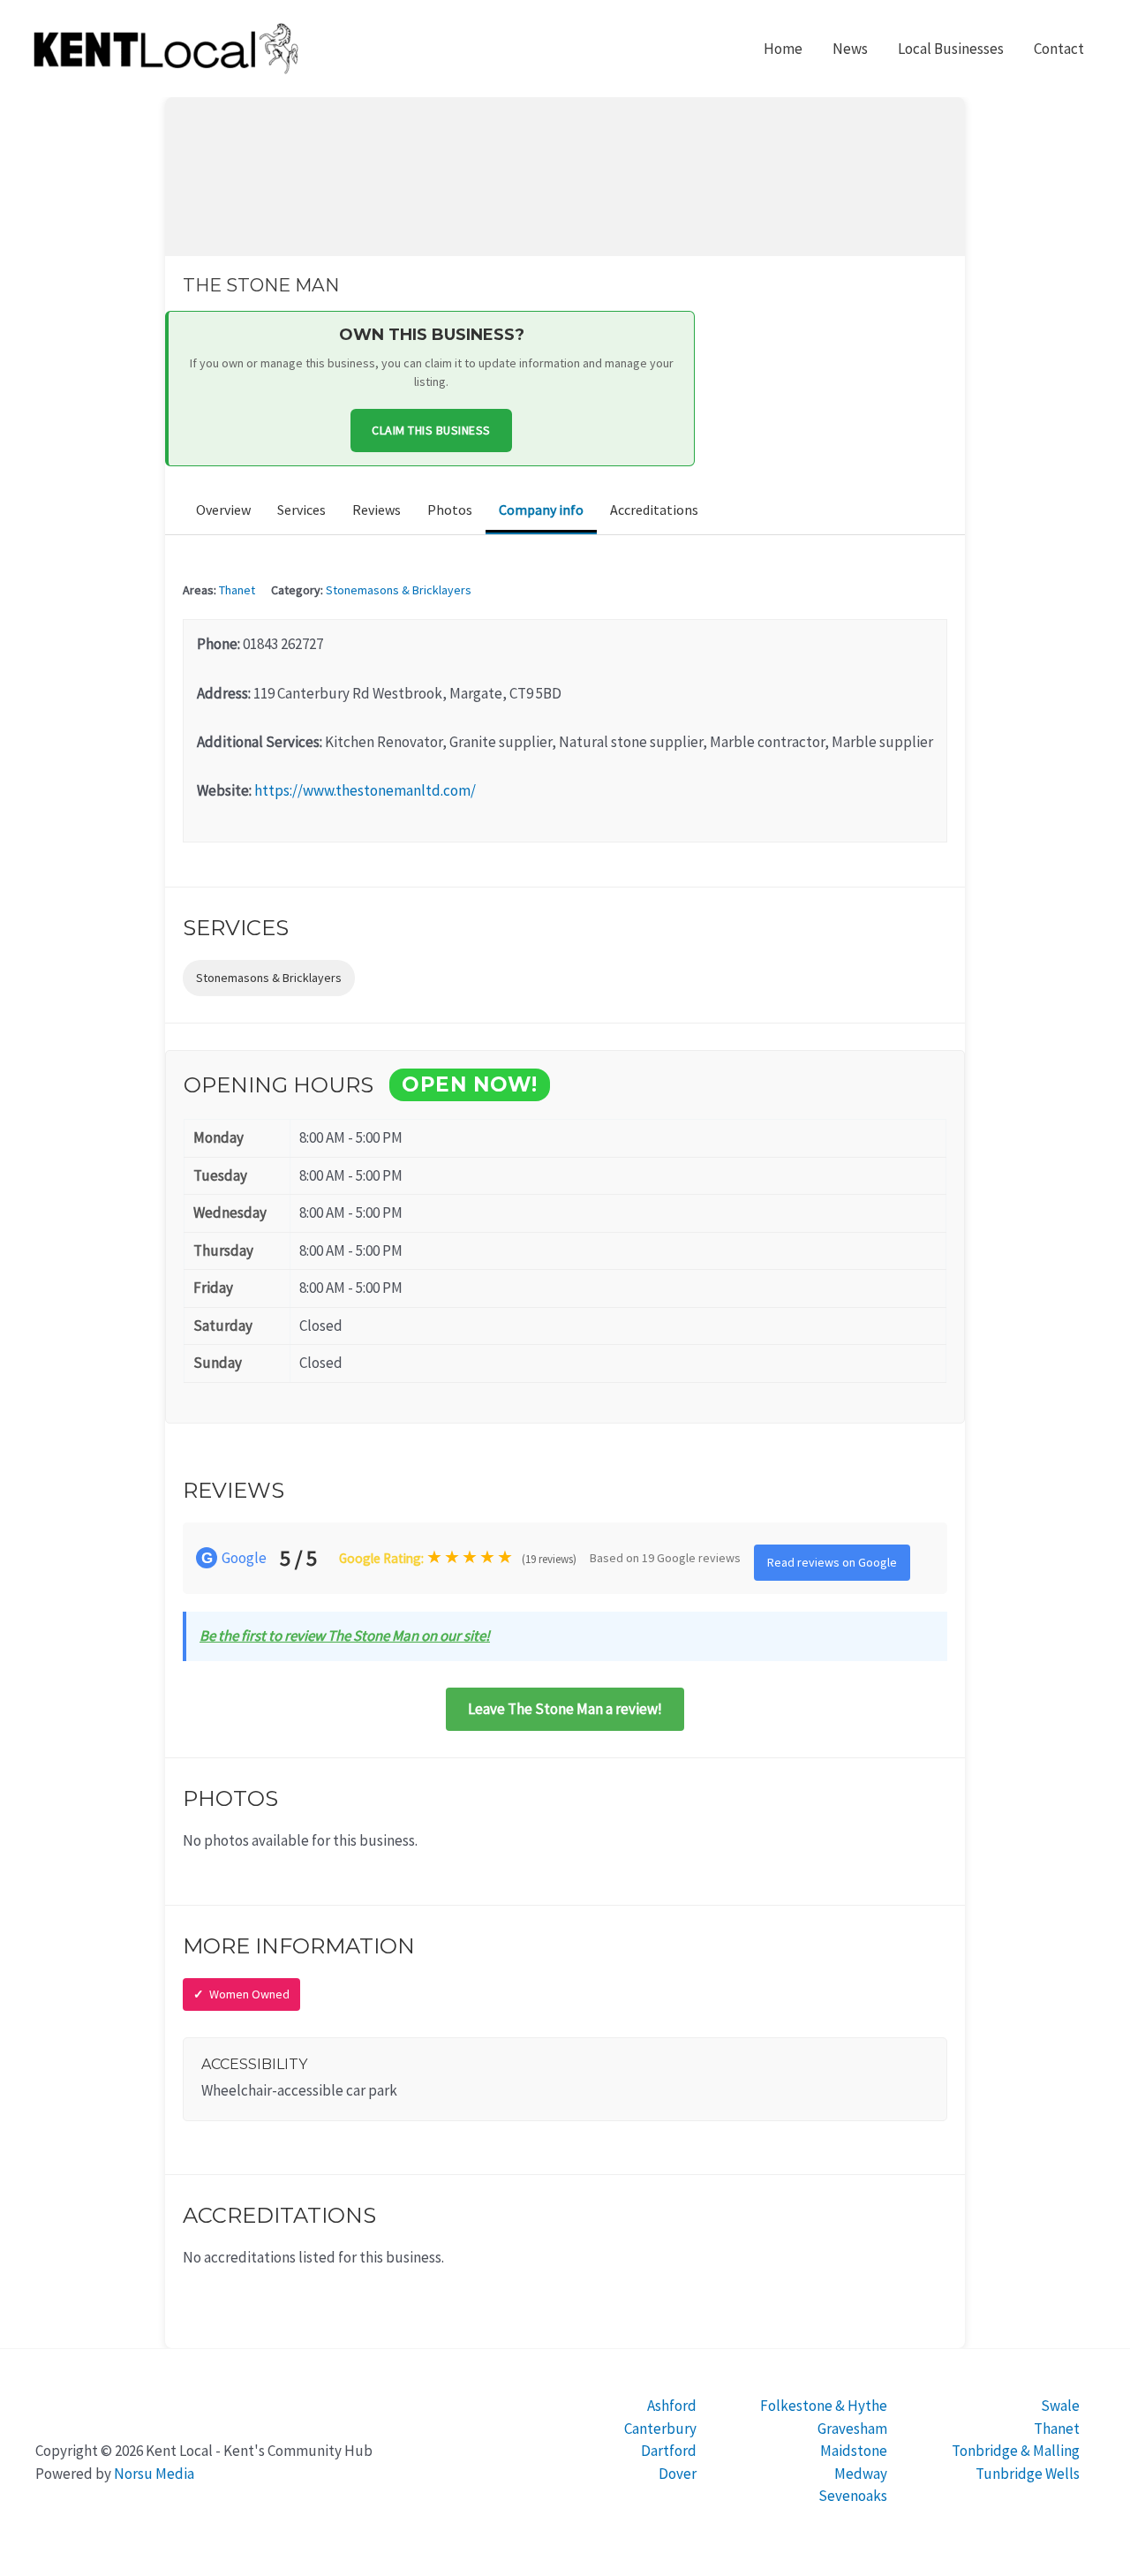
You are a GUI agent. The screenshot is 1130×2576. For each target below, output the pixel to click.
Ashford (672, 2406)
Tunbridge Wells (1028, 2474)
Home (783, 49)
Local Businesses (951, 49)
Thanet (237, 590)
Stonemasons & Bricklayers (399, 590)
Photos (450, 510)
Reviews (377, 510)
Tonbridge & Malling (1016, 2451)
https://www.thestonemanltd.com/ (365, 790)
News (850, 49)
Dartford (669, 2451)
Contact (1059, 49)
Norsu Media (154, 2474)
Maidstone (854, 2451)
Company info (541, 510)
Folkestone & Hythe (824, 2406)
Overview (223, 510)
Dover (678, 2474)
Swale (1060, 2406)
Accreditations (654, 510)
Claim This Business (431, 430)
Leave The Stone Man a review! (565, 1709)
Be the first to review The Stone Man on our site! (345, 1635)
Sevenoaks (853, 2496)
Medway (861, 2474)
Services (301, 510)
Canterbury (660, 2429)
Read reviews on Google (832, 1562)
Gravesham (852, 2429)
